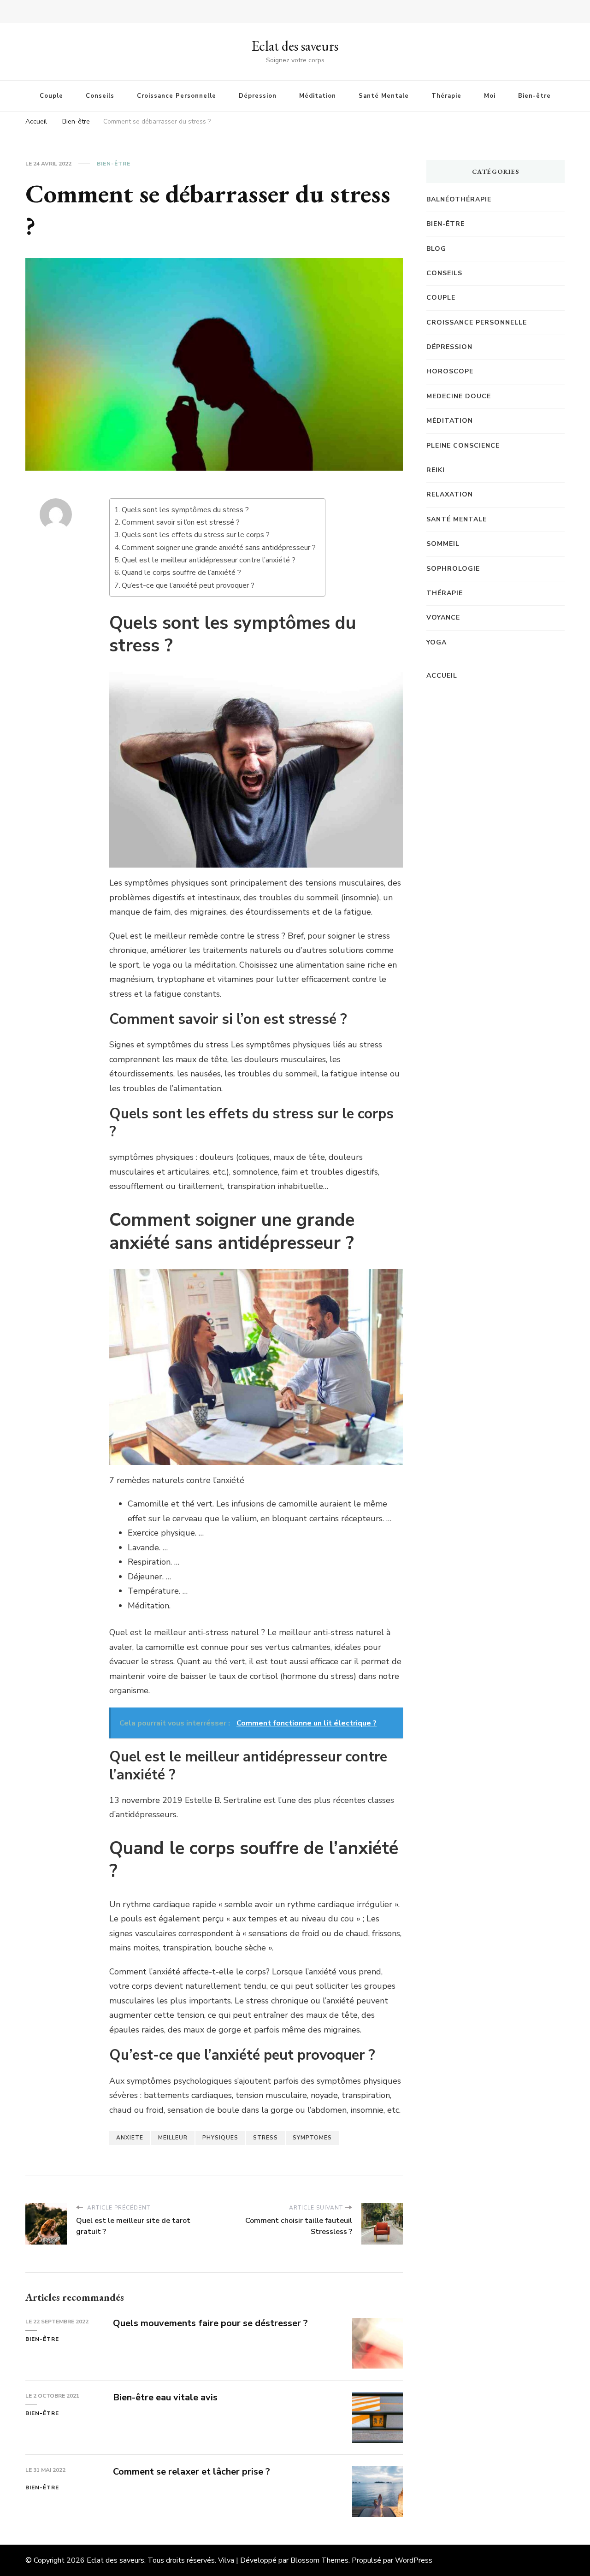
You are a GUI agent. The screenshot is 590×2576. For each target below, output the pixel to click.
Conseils (100, 96)
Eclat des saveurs (295, 46)
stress (265, 2138)
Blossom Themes (319, 2560)
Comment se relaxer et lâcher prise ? (192, 2472)
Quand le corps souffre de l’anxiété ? (181, 573)
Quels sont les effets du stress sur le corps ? (196, 535)
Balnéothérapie (459, 199)
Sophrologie (453, 569)
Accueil (442, 676)
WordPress (414, 2560)
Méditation (318, 96)
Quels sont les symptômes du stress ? (185, 510)
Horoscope (450, 371)
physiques (220, 2138)
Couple (51, 96)
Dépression (258, 96)
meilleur (173, 2138)
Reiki (436, 470)
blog (436, 249)
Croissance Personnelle (177, 96)
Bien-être (534, 96)
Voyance (443, 617)
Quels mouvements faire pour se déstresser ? (210, 2323)
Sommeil (443, 544)
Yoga (437, 642)
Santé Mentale (384, 96)
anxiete (130, 2138)
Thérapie (446, 96)
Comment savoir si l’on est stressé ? (181, 522)
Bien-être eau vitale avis (165, 2397)
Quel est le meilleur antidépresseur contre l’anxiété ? (209, 560)
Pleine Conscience (463, 446)
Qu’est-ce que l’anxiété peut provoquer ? (188, 585)
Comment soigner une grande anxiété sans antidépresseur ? (219, 548)
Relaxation (450, 494)
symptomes (312, 2138)
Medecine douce (459, 396)
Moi (490, 96)
